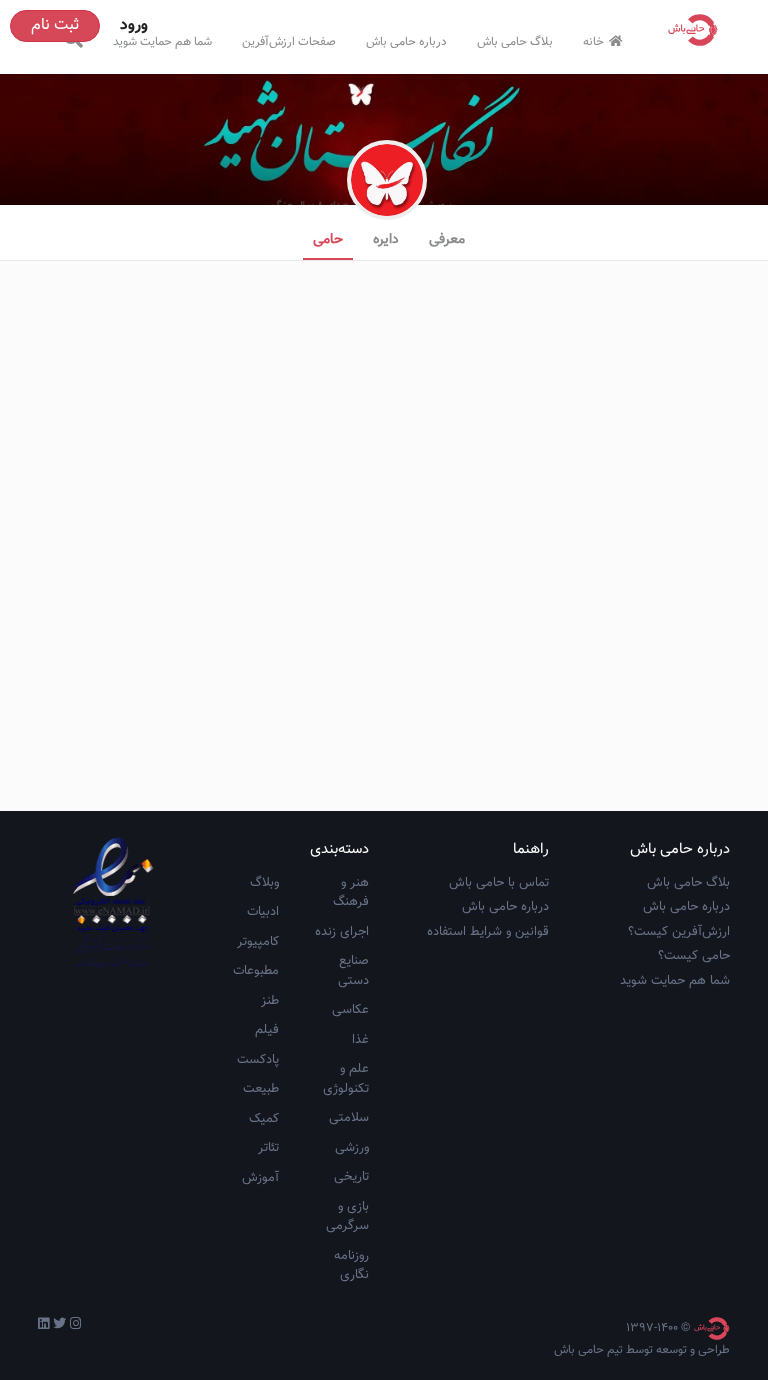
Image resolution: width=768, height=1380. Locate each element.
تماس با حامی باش (499, 883)
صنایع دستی (353, 971)
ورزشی (352, 1148)
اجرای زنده (342, 932)
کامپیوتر (258, 942)
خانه (593, 42)
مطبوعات (256, 971)
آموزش (260, 1178)
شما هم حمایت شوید (162, 42)
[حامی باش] (698, 30)
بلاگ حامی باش (515, 42)
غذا (360, 1040)
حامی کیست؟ (694, 956)
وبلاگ (264, 883)
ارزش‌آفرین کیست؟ (679, 932)
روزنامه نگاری (351, 1266)
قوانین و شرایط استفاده (488, 932)
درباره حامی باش (406, 42)
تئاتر (268, 1148)
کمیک (264, 1119)
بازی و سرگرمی (347, 1217)
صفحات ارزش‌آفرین (289, 42)
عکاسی (350, 1010)
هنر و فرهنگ (351, 893)
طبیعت (261, 1089)
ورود (134, 25)
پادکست (258, 1060)
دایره (386, 240)
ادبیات (263, 912)
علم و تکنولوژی (346, 1079)
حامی (328, 240)
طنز (270, 1001)
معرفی (447, 240)
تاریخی (351, 1177)
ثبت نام (55, 25)
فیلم (267, 1030)
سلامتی (349, 1118)
